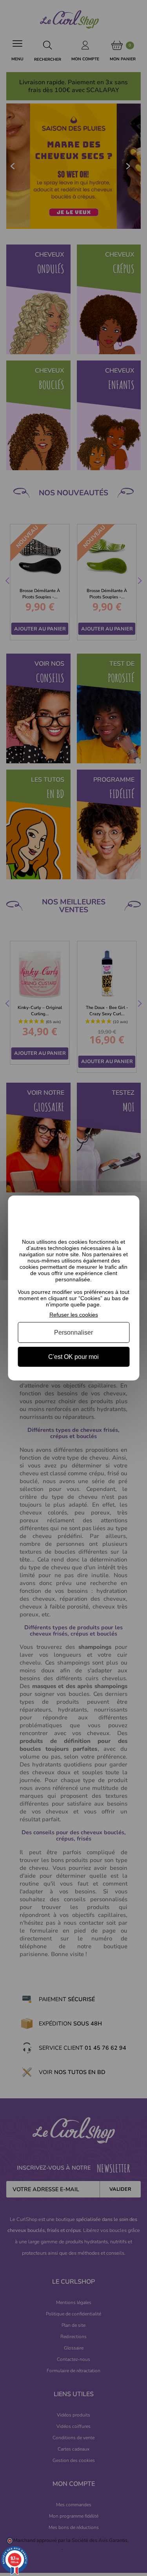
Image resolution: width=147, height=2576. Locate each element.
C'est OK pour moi (73, 1357)
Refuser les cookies (74, 1315)
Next (139, 582)
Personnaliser (73, 1332)
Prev (8, 582)
